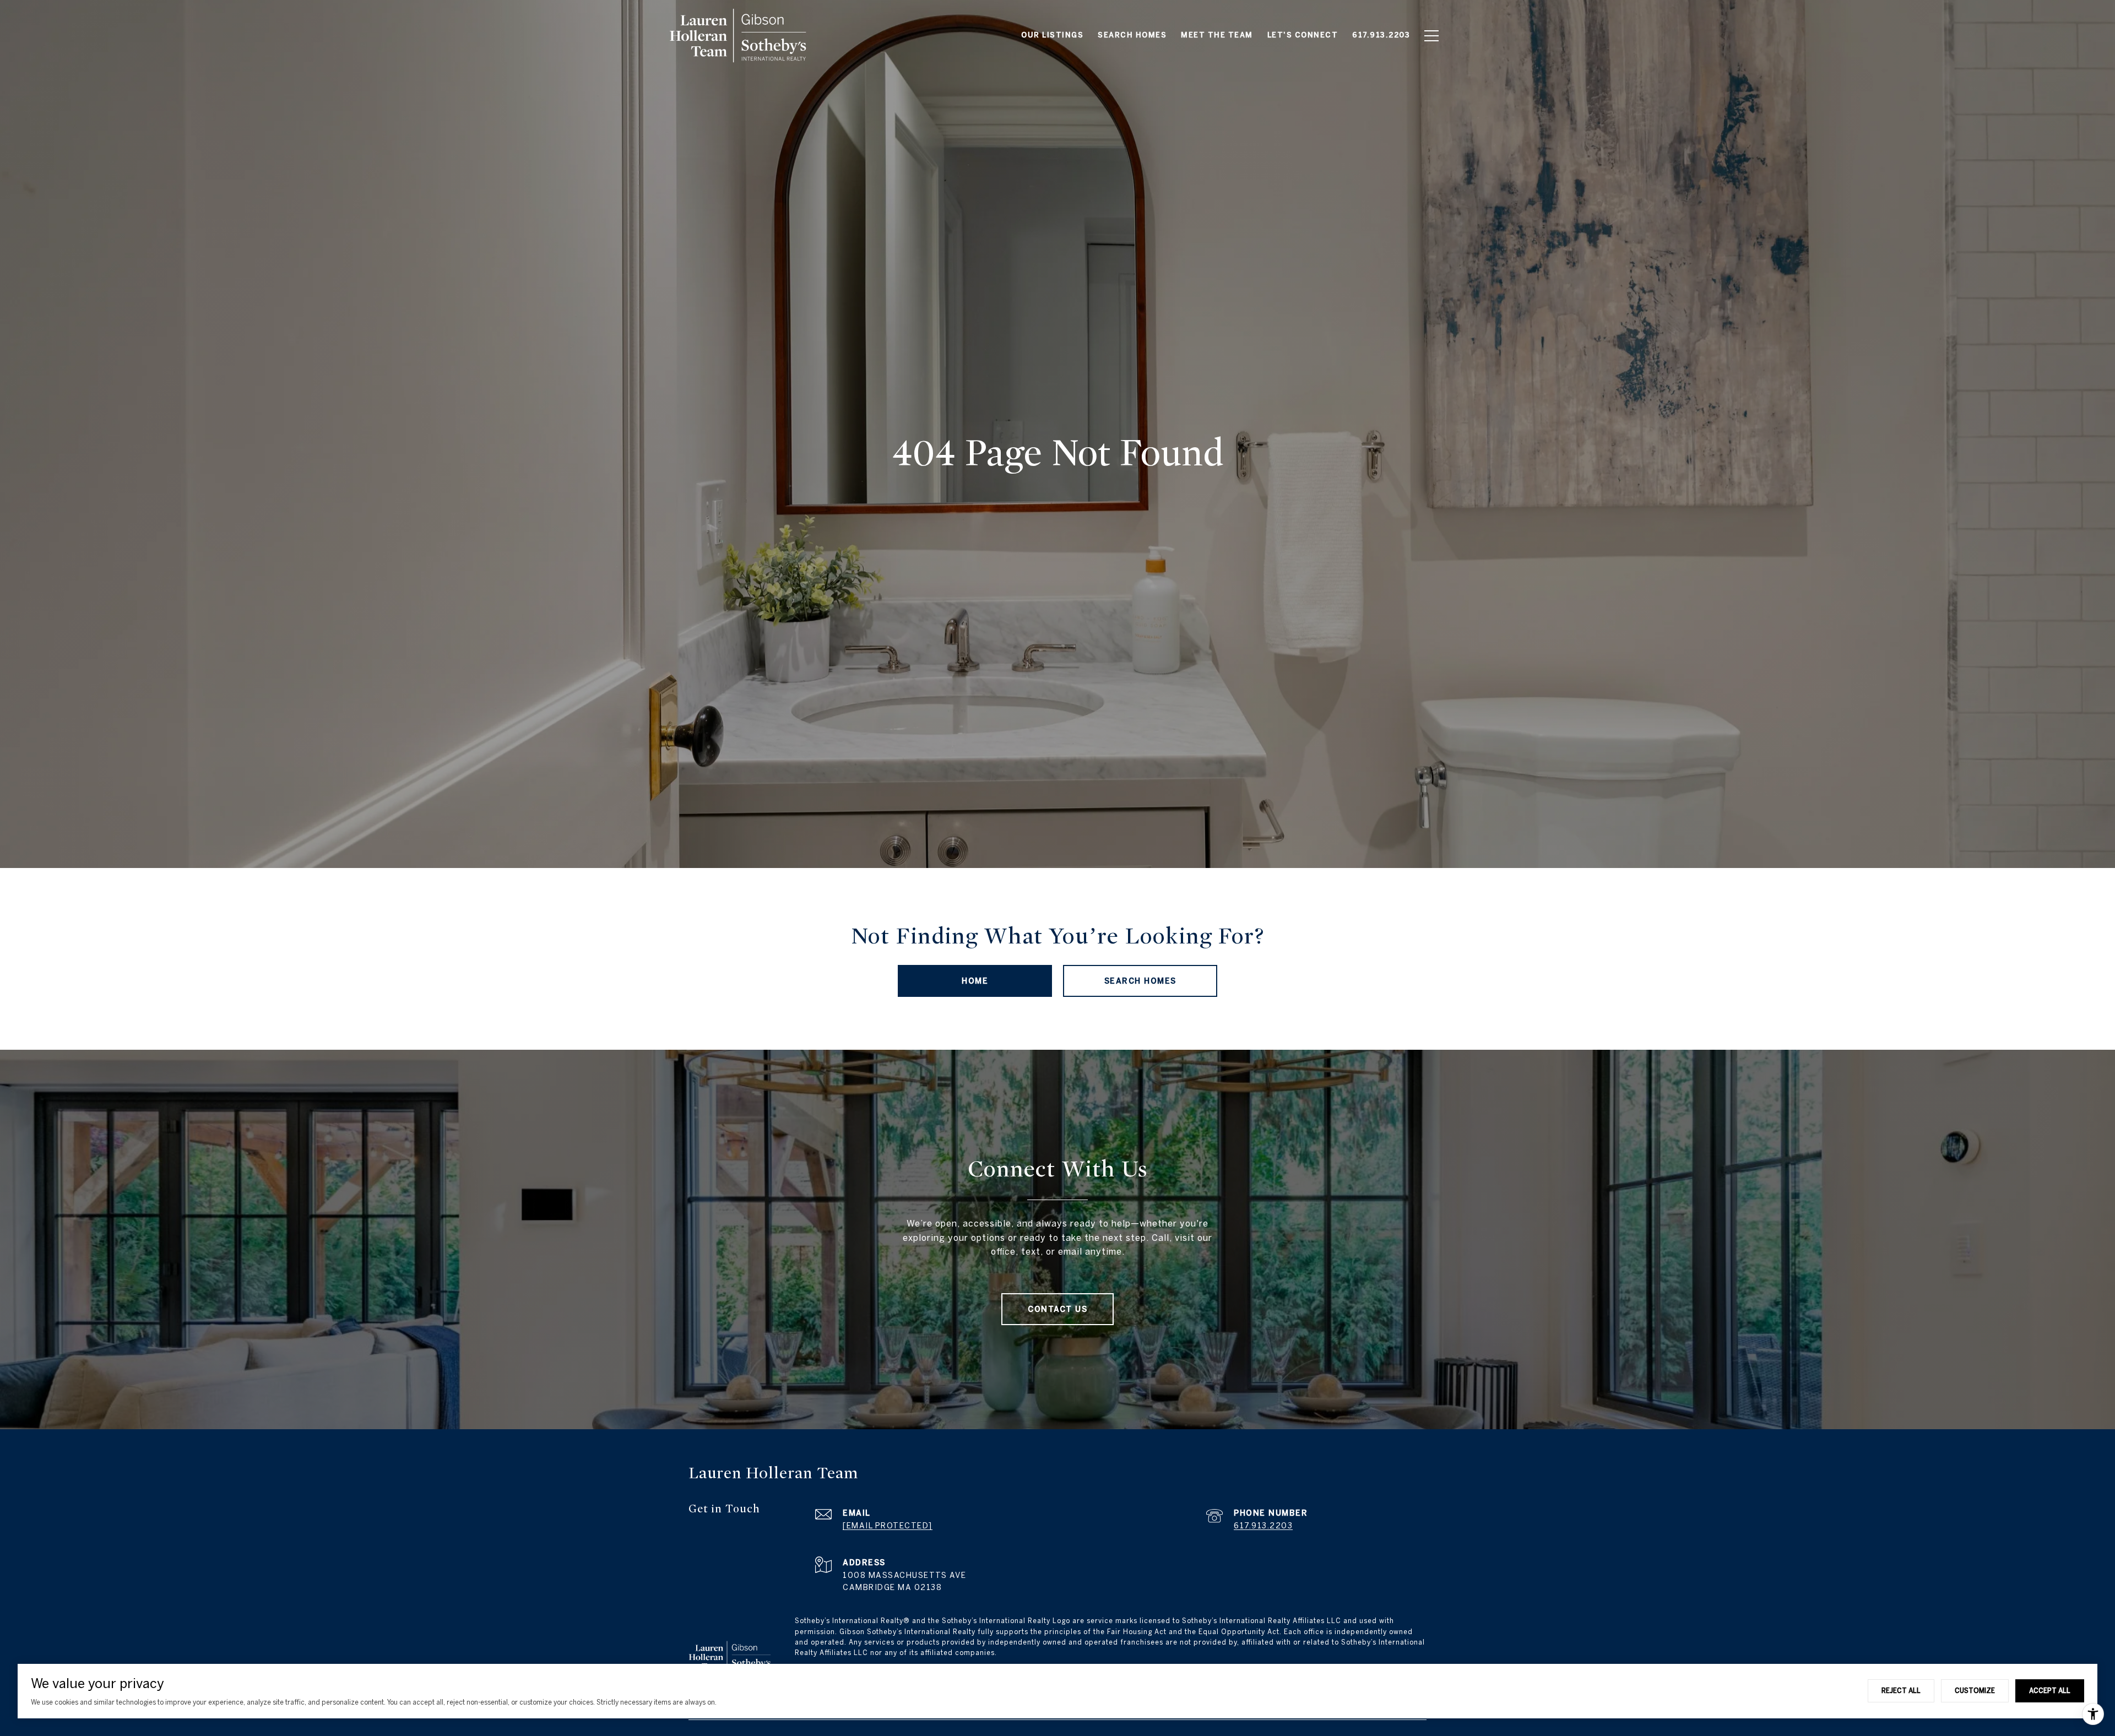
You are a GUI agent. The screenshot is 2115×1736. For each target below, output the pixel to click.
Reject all (1901, 1690)
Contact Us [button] (1057, 1309)
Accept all (2050, 1690)
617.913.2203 (1263, 1526)
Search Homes (1140, 981)
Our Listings (1052, 35)
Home (975, 981)
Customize (1975, 1690)
